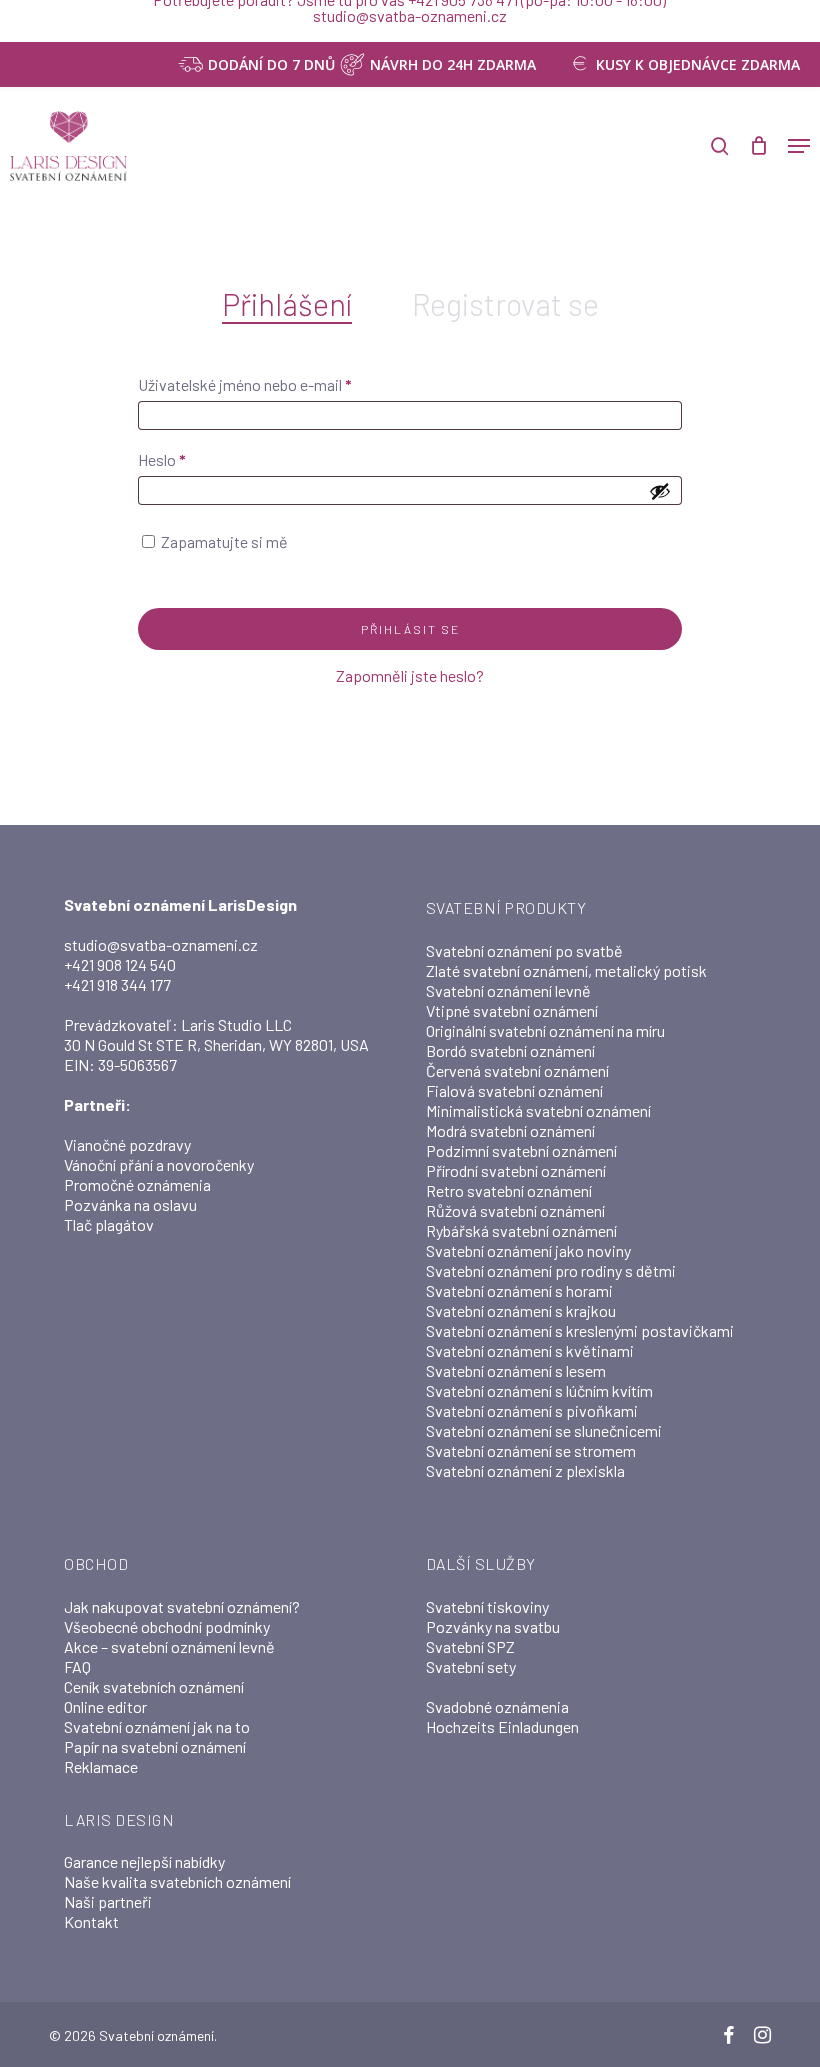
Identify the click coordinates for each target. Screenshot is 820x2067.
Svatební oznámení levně (508, 990)
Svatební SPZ (470, 1646)
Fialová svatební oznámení (514, 1090)
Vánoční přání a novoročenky (159, 1164)
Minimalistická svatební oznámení (538, 1110)
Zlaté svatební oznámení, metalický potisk (566, 970)
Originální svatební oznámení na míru (545, 1030)
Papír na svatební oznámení (155, 1746)
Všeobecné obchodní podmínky (167, 1626)
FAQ (77, 1666)
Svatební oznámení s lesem (516, 1370)
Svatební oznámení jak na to (157, 1726)
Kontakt (91, 1921)
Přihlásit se (410, 629)
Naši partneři (108, 1901)
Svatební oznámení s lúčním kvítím (539, 1390)
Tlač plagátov (109, 1224)
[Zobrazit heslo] (660, 491)
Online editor (105, 1706)
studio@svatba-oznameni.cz (161, 944)
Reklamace (101, 1766)
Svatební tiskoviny (487, 1606)
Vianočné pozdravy (127, 1144)
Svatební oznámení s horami (519, 1290)
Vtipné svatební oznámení (512, 1010)
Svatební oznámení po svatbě (524, 950)
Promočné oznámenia (137, 1184)
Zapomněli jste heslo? (410, 675)
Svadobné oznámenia (497, 1706)
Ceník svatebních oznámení (154, 1686)
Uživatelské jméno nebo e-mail (272, 384)
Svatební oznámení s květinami (530, 1350)
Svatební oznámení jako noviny (528, 1250)
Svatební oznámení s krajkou (521, 1310)
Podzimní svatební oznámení (521, 1150)
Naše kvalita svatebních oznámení (177, 1881)
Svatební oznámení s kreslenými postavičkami (580, 1330)
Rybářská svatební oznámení (521, 1230)
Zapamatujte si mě (224, 541)
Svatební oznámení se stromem (531, 1450)
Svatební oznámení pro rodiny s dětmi (551, 1270)
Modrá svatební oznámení (510, 1130)
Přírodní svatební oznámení (516, 1170)
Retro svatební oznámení (509, 1190)
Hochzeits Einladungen (502, 1726)
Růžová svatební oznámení (515, 1210)
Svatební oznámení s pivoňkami (532, 1410)
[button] (799, 146)
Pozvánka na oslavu (130, 1204)
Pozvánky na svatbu (493, 1626)
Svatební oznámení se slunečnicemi (544, 1430)
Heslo (189, 459)
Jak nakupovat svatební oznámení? (182, 1606)
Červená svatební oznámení (517, 1070)
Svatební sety (471, 1666)
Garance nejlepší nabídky (144, 1861)
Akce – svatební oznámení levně (169, 1646)
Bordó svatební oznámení (510, 1050)
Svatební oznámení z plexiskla (525, 1470)
